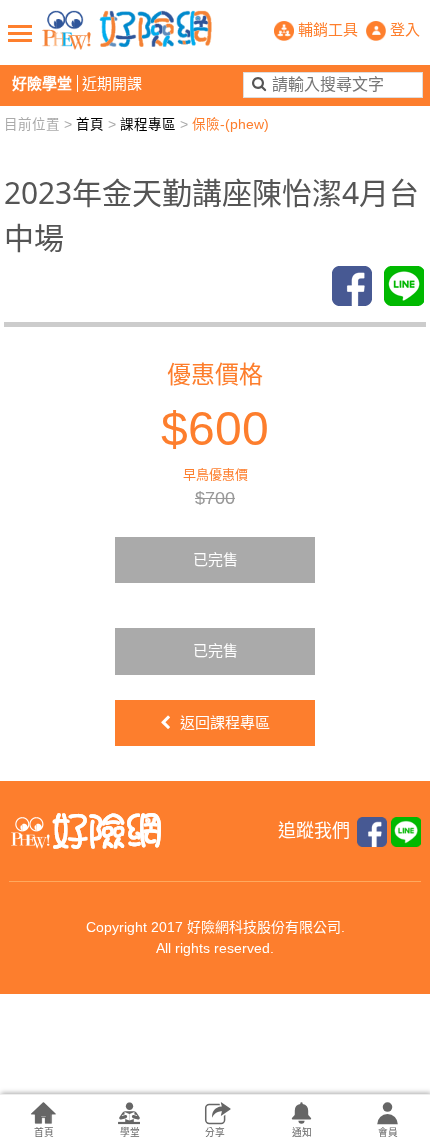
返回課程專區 (223, 722)
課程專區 (148, 124)
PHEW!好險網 (127, 30)
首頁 (90, 124)
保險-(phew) (230, 124)
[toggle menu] (20, 33)
